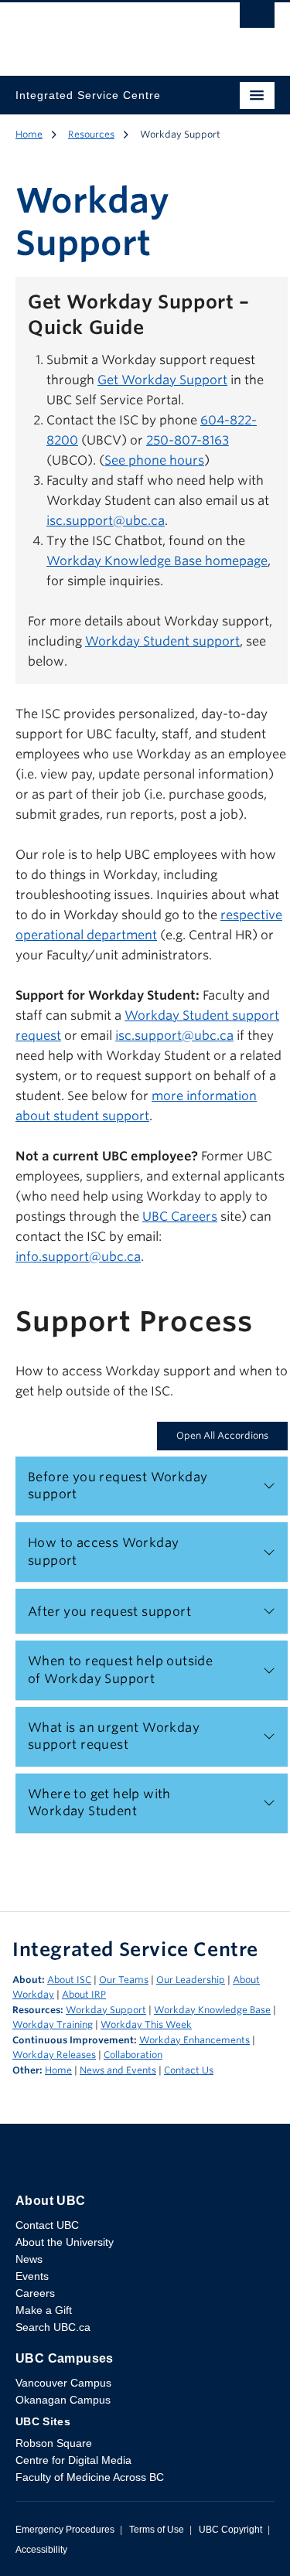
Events (32, 2276)
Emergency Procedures (65, 2530)
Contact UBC (47, 2225)
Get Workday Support (162, 380)
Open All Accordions (222, 1435)
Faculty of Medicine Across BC (90, 2477)
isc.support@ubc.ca (106, 521)
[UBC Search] (257, 19)
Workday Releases (54, 2055)
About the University (65, 2242)
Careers (35, 2293)
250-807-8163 (188, 440)
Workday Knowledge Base (212, 2010)
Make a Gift (44, 2310)
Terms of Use (157, 2530)
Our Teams (124, 1980)
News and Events (118, 2070)
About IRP (84, 1994)
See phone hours (154, 460)
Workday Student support (162, 641)
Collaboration (133, 2055)
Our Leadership (191, 1980)
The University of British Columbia (106, 32)
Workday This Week (146, 2024)
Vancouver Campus (63, 2383)
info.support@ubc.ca (78, 1257)
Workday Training (53, 2024)
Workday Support (106, 2010)
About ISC (69, 1980)
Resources (91, 134)
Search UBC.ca (53, 2327)
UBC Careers (180, 1216)
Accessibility (41, 2550)
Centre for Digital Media (73, 2460)
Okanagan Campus (63, 2400)
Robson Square (54, 2443)
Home (29, 134)
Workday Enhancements (194, 2040)
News (29, 2259)
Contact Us (189, 2070)
